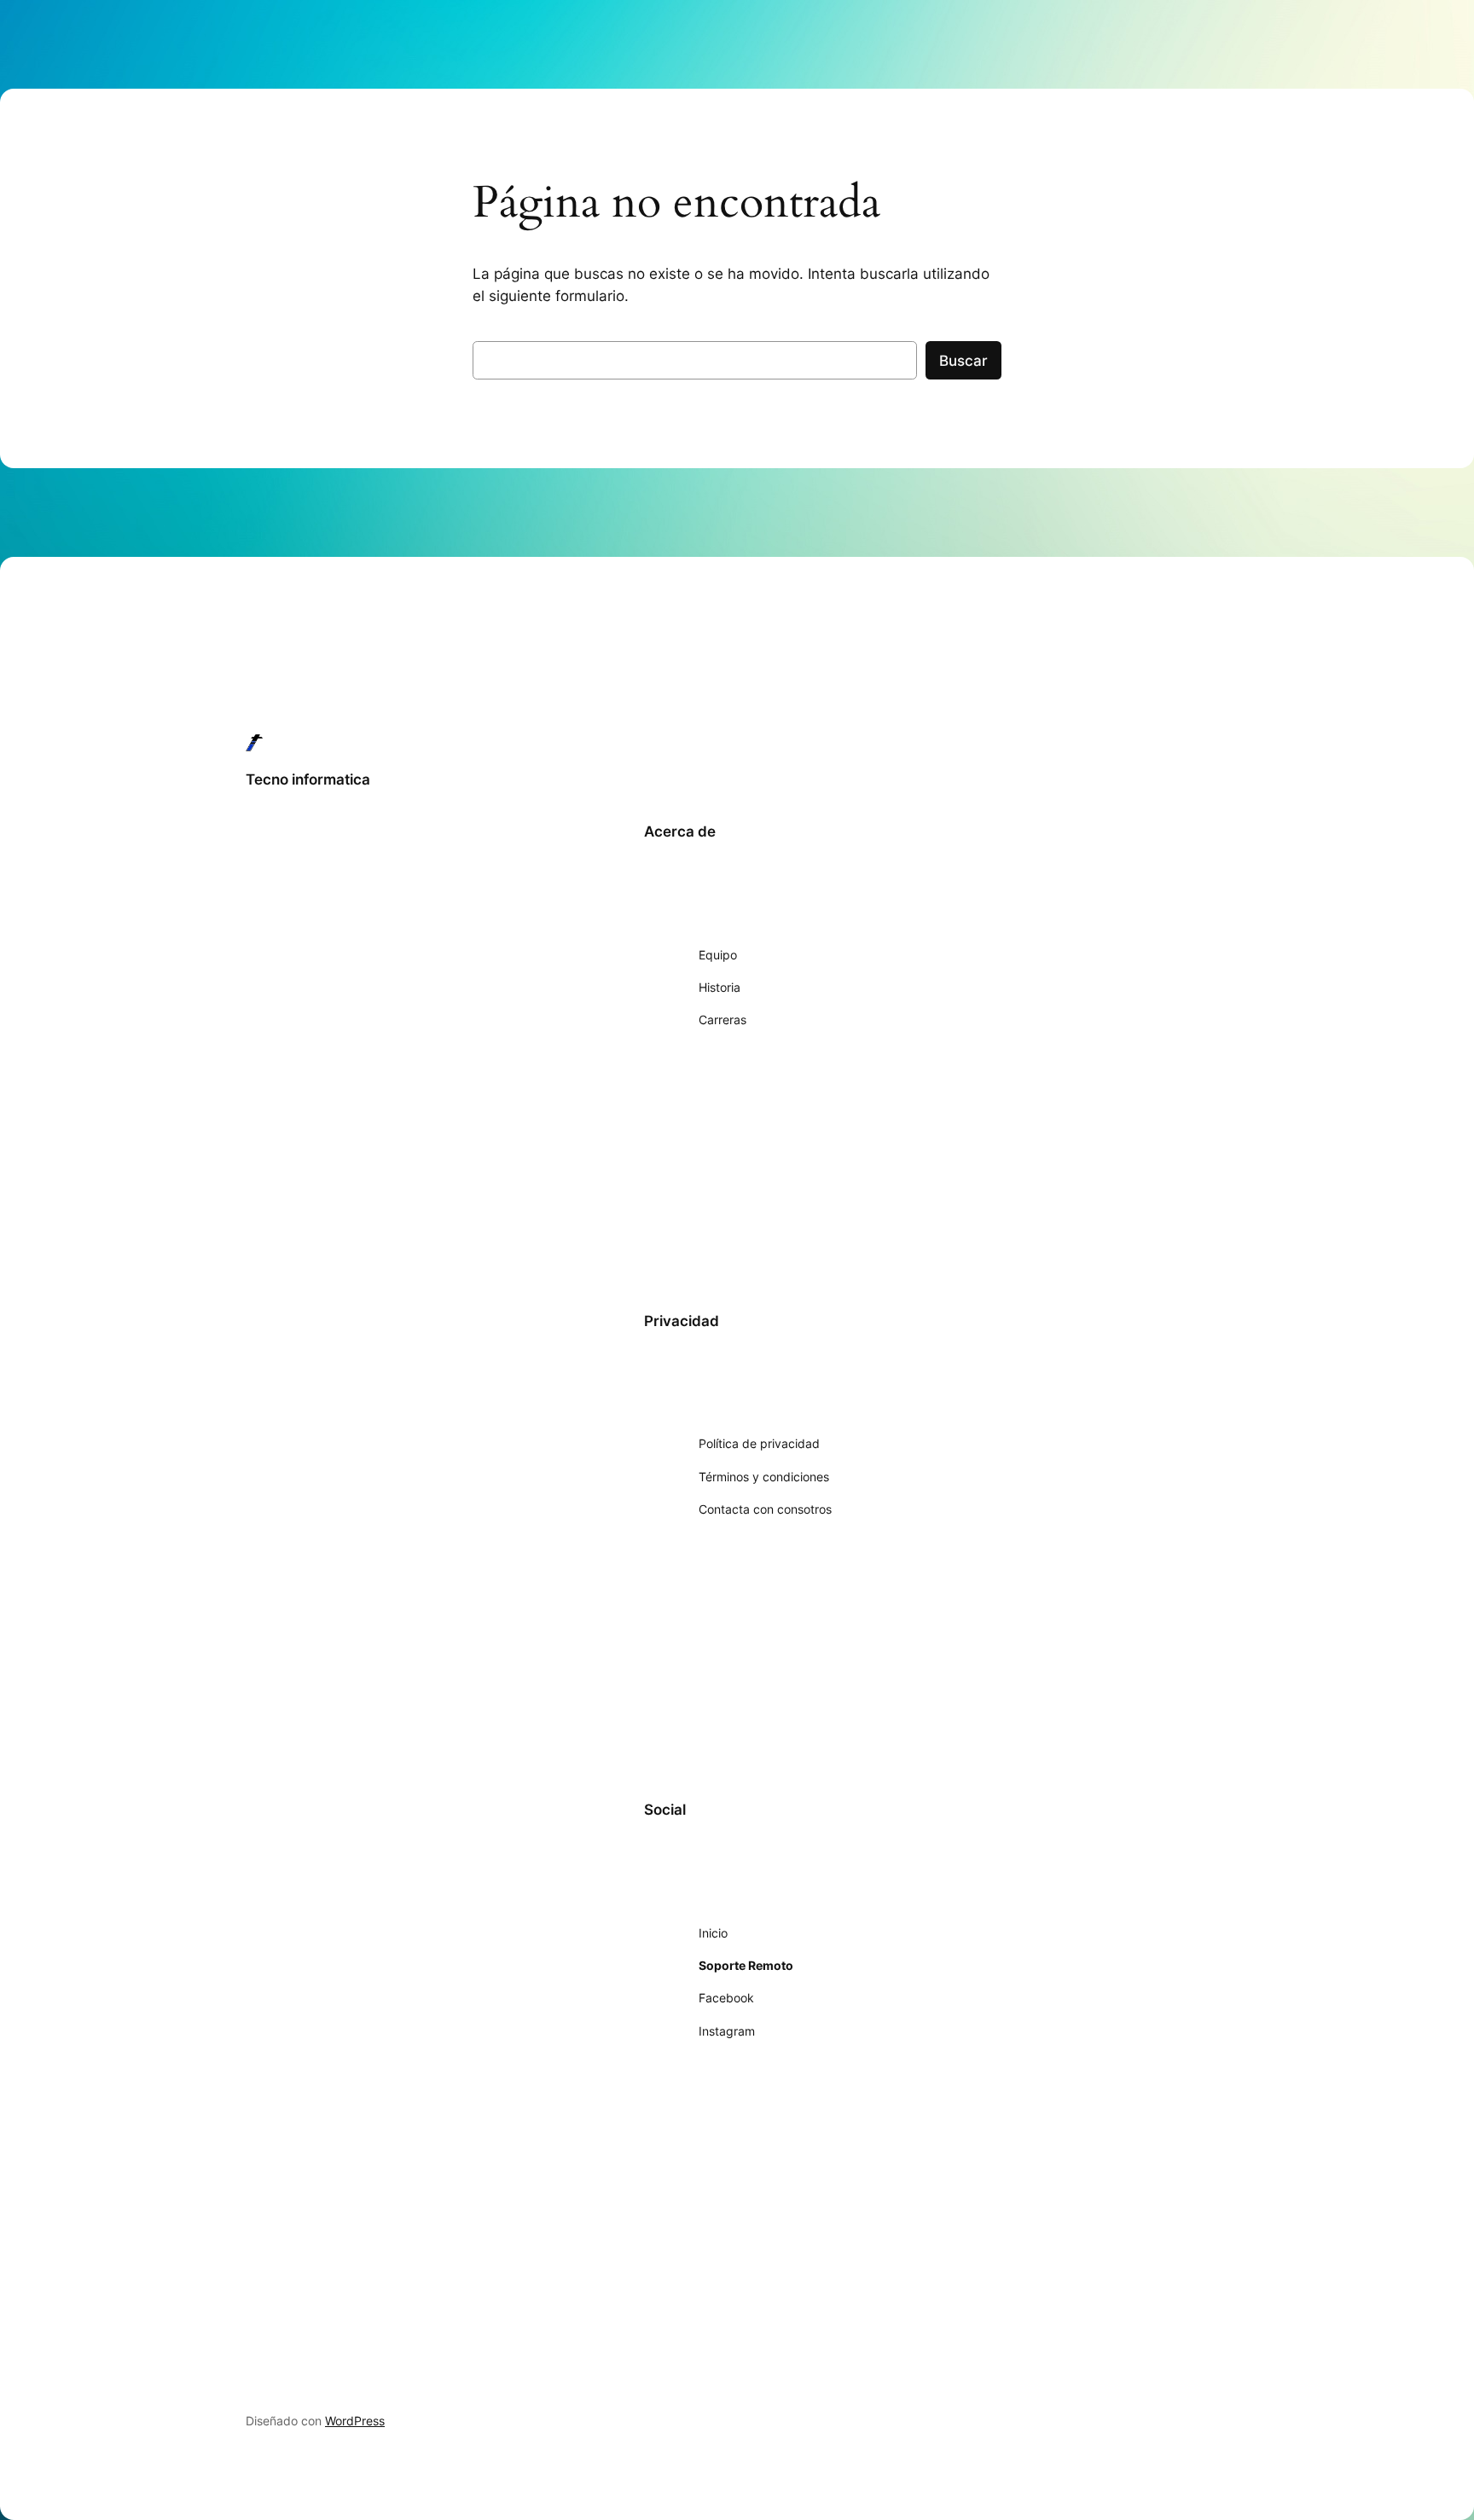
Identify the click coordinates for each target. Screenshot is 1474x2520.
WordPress (355, 2421)
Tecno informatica (308, 779)
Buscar (963, 361)
